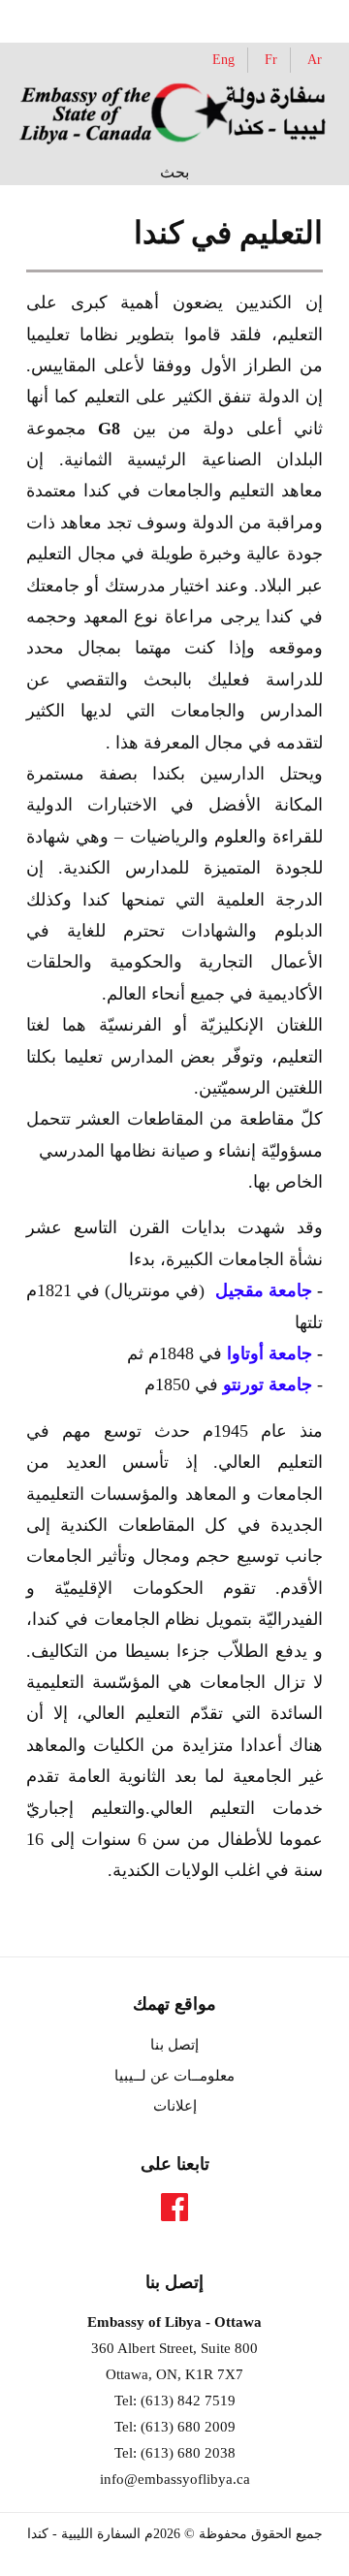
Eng (223, 59)
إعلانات (175, 2106)
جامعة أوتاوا (270, 1353)
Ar (315, 59)
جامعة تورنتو (268, 1384)
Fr (271, 59)
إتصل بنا (174, 2045)
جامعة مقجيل (264, 1290)
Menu (61, 19)
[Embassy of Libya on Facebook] (174, 2213)
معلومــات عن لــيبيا (174, 2076)
